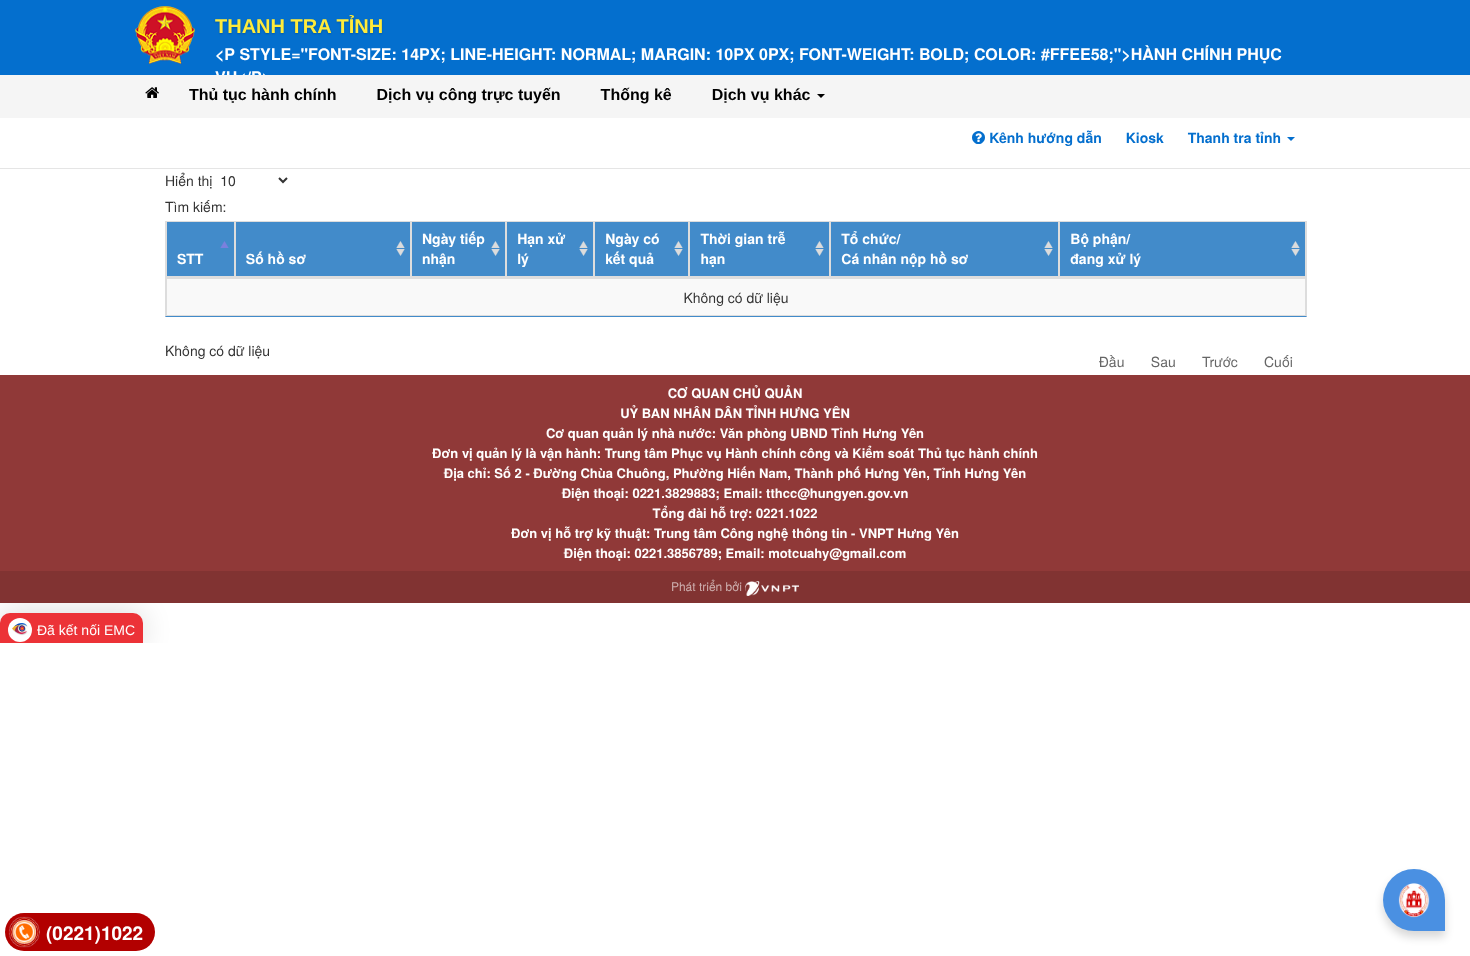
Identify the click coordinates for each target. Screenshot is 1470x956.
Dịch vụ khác (763, 95)
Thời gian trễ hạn (742, 249)
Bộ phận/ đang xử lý (1105, 249)
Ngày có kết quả (632, 249)
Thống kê (636, 95)
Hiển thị (190, 180)
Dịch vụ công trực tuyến (469, 95)
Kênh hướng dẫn (1043, 138)
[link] (80, 932)
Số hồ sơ (276, 259)
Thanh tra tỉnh (299, 27)
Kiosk (1145, 138)
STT (190, 259)
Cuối (1278, 361)
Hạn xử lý (541, 249)
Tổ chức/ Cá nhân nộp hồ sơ (904, 249)
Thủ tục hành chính (263, 95)
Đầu (1112, 361)
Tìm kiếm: (195, 206)
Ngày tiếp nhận (453, 249)
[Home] (152, 92)
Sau (1163, 361)
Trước (1220, 361)
